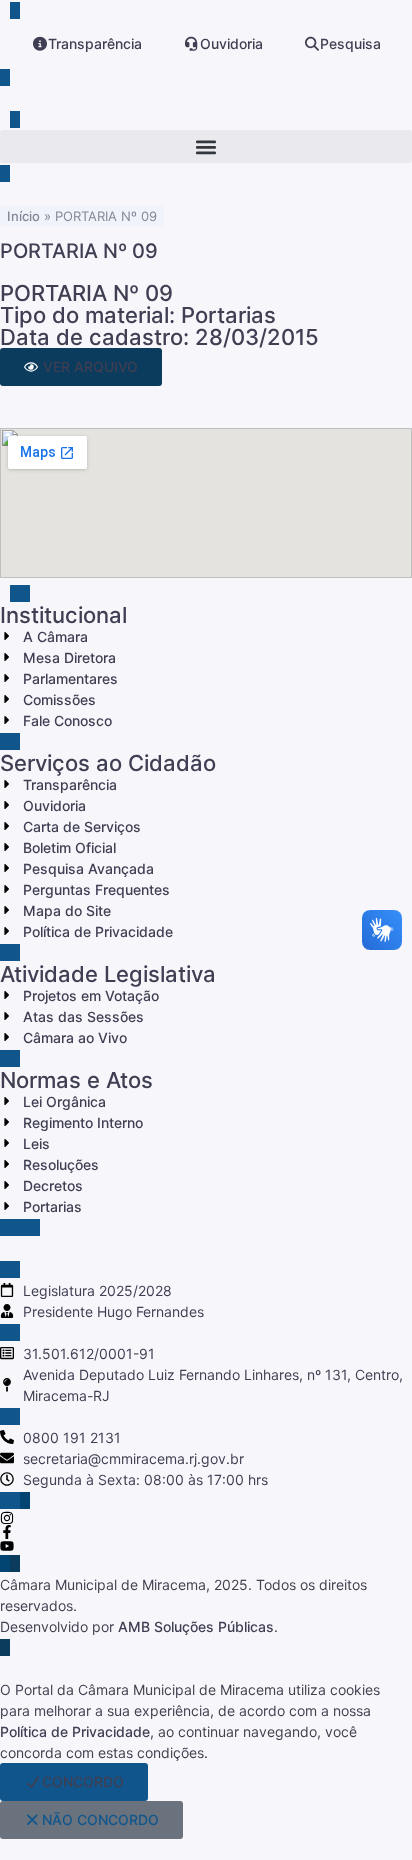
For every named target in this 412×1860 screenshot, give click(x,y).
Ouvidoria (231, 43)
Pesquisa (350, 43)
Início (23, 216)
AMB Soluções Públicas (196, 1626)
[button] (206, 146)
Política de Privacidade (75, 1731)
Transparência (95, 43)
